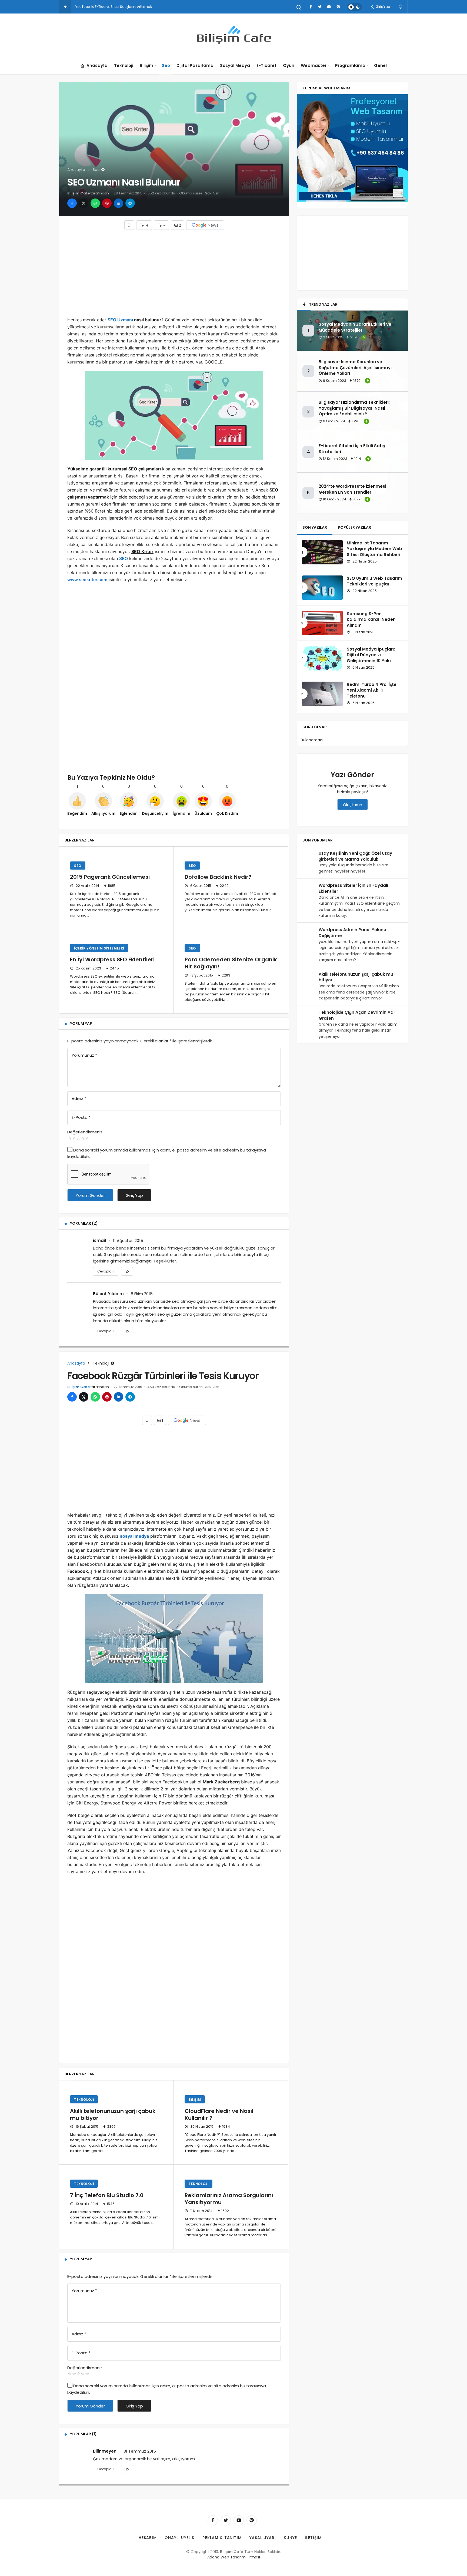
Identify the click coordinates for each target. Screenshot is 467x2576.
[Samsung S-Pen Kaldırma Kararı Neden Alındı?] (322, 623)
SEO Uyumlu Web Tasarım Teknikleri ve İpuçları (374, 581)
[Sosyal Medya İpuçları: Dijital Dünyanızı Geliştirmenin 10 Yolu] (322, 658)
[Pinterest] (338, 7)
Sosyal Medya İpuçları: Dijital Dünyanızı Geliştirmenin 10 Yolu (371, 655)
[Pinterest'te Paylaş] (107, 203)
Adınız (79, 1098)
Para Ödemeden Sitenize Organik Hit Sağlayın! (231, 963)
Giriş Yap (382, 7)
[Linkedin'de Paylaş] (119, 203)
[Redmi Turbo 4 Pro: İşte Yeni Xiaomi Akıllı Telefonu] (322, 694)
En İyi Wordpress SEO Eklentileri (112, 960)
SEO (124, 558)
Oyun (289, 65)
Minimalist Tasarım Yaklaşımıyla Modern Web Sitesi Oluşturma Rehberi (374, 549)
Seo (166, 65)
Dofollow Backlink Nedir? (218, 877)
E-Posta (81, 1117)
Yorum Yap (81, 1023)
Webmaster (314, 65)
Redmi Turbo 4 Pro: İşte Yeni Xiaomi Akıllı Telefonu (372, 690)
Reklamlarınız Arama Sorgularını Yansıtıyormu (229, 2199)
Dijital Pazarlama (195, 65)
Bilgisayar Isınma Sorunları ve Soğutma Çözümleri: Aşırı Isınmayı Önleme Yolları (355, 368)
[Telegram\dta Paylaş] (130, 203)
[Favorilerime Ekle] (127, 1271)
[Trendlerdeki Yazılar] (65, 7)
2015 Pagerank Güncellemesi (110, 877)
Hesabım (148, 2538)
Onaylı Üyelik (180, 2538)
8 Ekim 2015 (142, 1294)
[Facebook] (311, 7)
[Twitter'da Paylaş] (84, 203)
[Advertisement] (174, 273)
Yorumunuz (84, 1055)
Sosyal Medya (235, 65)
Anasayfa (97, 65)
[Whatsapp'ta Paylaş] (95, 203)
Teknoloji (124, 65)
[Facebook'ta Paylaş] (72, 203)
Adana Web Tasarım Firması (234, 2557)
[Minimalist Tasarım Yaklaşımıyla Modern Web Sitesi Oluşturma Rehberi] (322, 552)
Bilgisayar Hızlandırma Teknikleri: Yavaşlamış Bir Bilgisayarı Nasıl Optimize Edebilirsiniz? (354, 408)
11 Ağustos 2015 (128, 1240)
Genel (380, 65)
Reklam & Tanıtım (222, 2538)
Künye (290, 2538)
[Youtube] (329, 7)
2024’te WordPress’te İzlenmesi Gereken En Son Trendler (352, 489)
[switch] (354, 7)
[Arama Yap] (299, 7)
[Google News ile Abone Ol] (205, 225)
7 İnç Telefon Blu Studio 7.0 (107, 2195)
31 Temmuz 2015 (140, 2451)
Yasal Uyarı (263, 2538)
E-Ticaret (266, 65)
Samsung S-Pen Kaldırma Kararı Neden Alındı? (371, 620)
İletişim (313, 2538)
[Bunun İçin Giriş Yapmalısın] (129, 225)
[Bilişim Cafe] (234, 35)
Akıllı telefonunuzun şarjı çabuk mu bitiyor (113, 2114)
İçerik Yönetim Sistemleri (99, 948)
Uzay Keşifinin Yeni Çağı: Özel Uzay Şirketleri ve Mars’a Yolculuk (355, 856)
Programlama (350, 65)
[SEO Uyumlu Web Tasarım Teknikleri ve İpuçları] (322, 588)
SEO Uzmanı (120, 320)
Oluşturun (353, 805)
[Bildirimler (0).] (401, 7)
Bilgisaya (83, 7)
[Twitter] (320, 7)
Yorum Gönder (90, 1195)
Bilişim (146, 65)
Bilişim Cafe (79, 193)
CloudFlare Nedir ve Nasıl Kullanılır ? (219, 2114)
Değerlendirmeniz (85, 1132)
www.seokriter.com (87, 580)
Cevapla (106, 1271)
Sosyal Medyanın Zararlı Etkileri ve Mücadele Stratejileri (355, 327)
